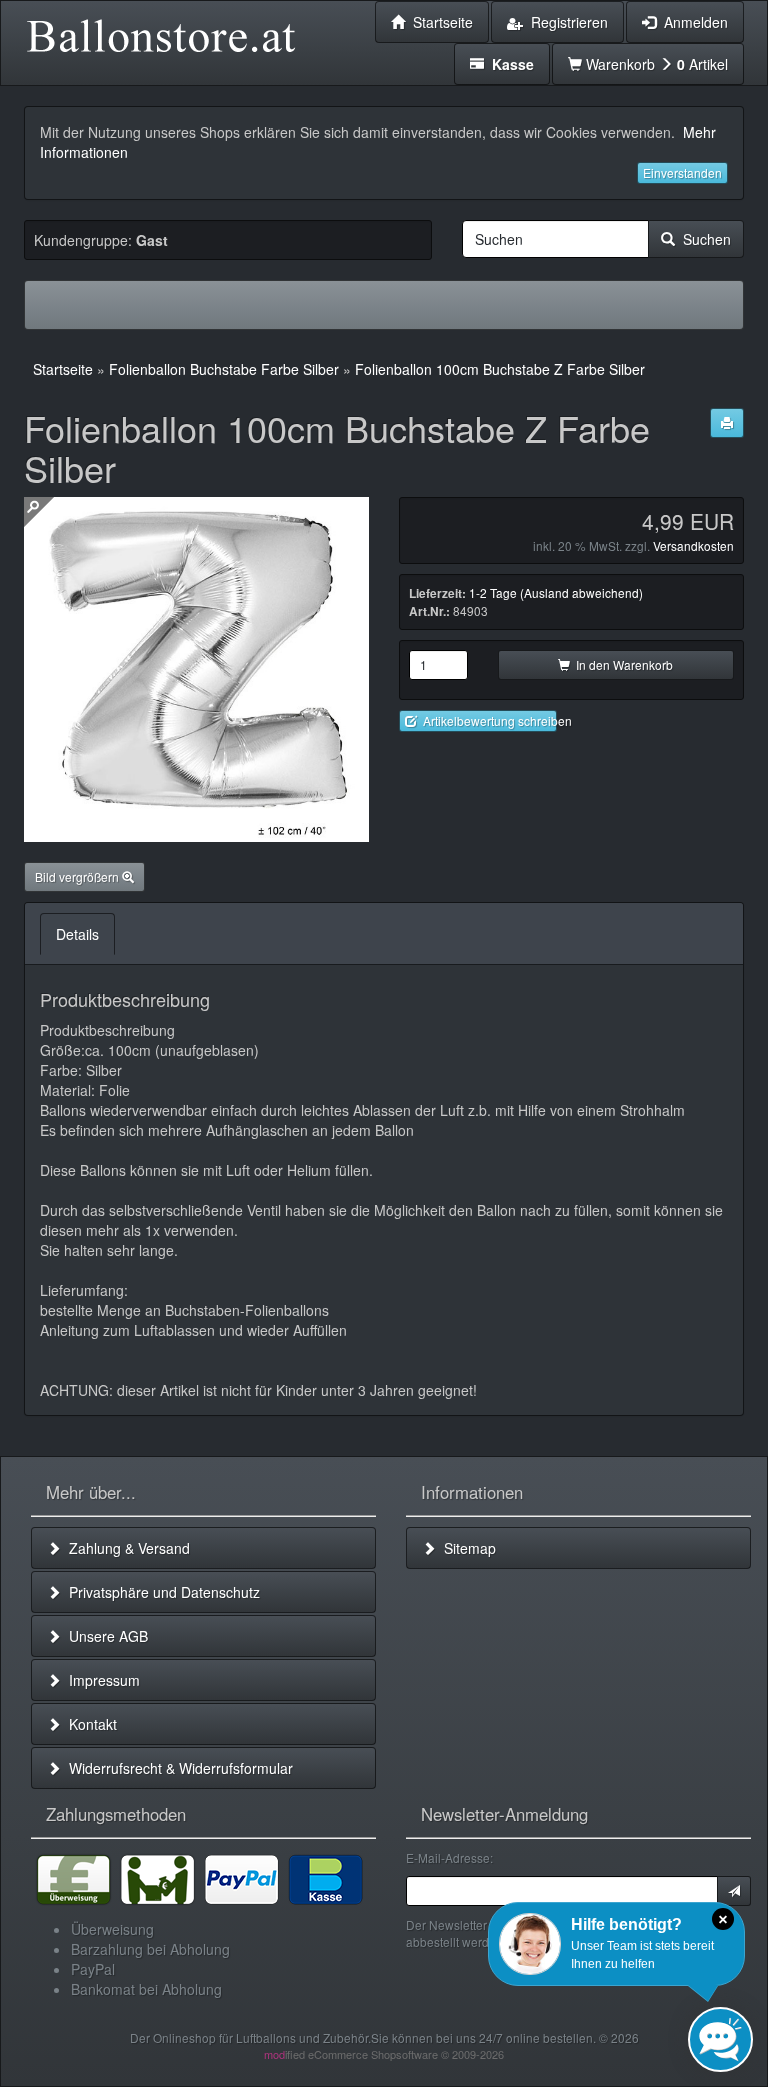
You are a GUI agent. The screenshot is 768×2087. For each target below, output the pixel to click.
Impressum (100, 1680)
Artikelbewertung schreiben (487, 720)
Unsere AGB (104, 1636)
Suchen (703, 239)
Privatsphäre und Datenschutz (160, 1592)
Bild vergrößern (78, 876)
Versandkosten (693, 545)
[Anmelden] (734, 1891)
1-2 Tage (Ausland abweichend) (556, 592)
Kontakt (89, 1724)
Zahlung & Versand (125, 1548)
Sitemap (466, 1548)
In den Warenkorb (621, 664)
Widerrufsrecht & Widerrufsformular (177, 1768)
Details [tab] (77, 934)
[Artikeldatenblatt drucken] (727, 423)
